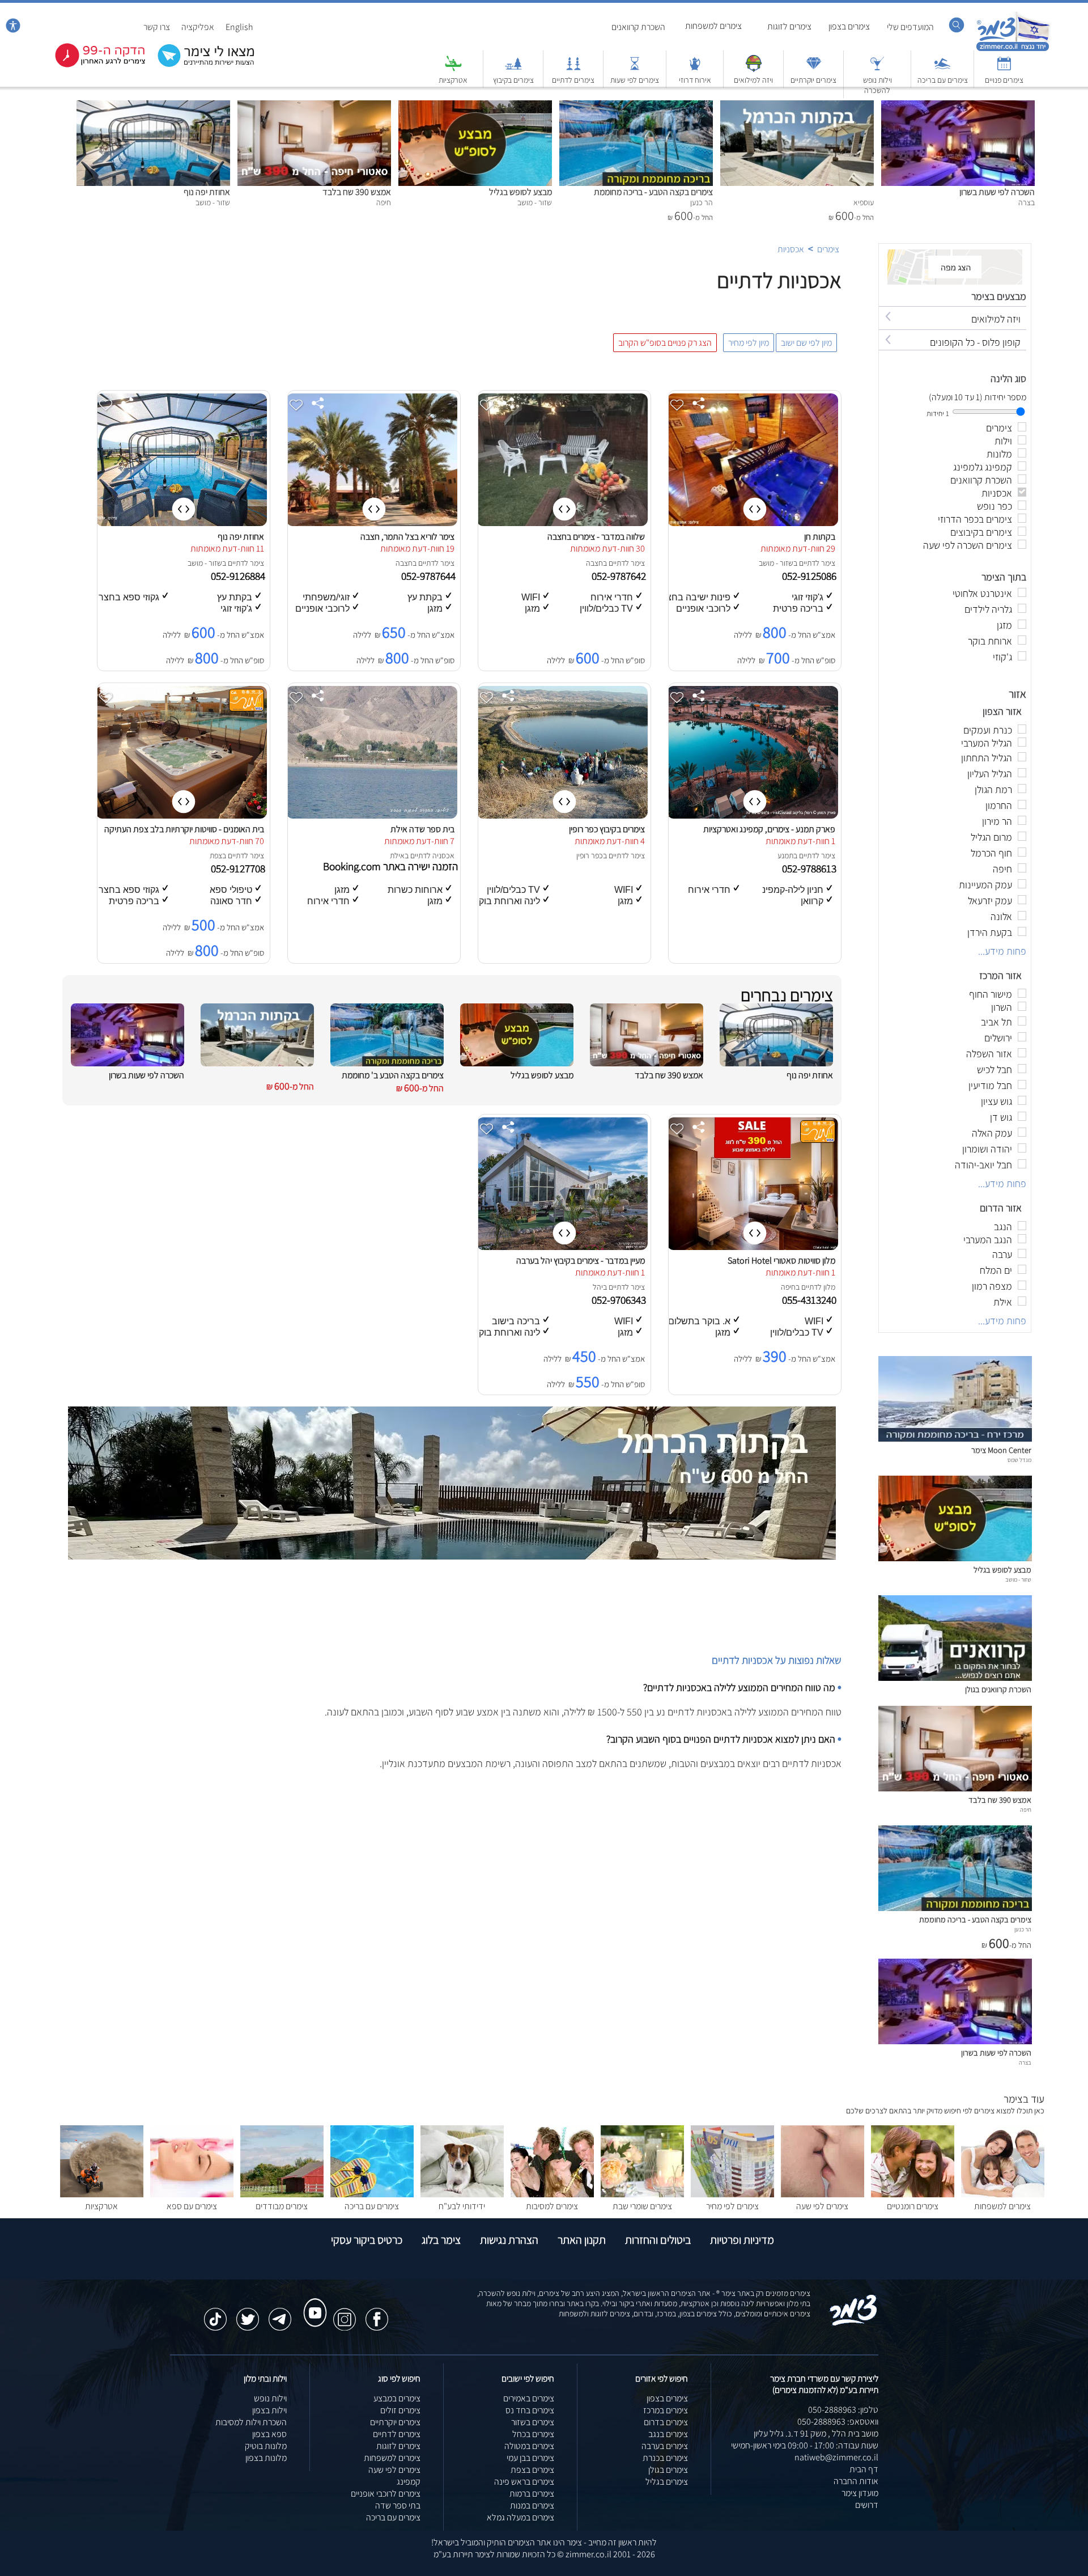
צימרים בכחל (533, 2434)
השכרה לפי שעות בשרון (997, 192)
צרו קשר (157, 27)
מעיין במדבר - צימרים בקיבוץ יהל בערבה (581, 1261)
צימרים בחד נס (530, 2410)
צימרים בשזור (533, 2422)
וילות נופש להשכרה (877, 85)
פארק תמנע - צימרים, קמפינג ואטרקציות (769, 829)
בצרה (1025, 2062)
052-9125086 (810, 576)
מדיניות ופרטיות (742, 2240)
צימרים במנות (532, 2505)
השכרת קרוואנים (638, 27)
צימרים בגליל (667, 2482)
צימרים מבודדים (282, 2206)
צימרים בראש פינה (524, 2482)
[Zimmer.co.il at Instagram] (345, 2314)
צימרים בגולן (668, 2470)
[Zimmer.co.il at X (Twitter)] (248, 2314)
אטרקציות (453, 80)
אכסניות (791, 249)
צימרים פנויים (1004, 80)
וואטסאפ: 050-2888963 (838, 2422)
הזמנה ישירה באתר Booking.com (390, 866)
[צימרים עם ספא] (192, 2194)
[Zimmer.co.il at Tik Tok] (215, 2314)
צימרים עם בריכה (943, 80)
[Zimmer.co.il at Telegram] (280, 2314)
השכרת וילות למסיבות (251, 2422)
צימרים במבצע (397, 2398)
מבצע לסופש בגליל (520, 192)
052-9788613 (810, 868)
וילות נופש (270, 2398)
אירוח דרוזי (695, 80)
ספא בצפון (269, 2434)
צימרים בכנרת (665, 2458)
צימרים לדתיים (573, 80)
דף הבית (864, 2469)
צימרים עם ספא (192, 2206)
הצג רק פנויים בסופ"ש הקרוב (665, 343)
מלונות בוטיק (266, 2446)
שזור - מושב (776, 563)
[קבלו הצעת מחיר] (200, 65)
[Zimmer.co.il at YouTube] (312, 2302)
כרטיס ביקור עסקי (367, 2240)
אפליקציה (198, 27)
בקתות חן (820, 537)
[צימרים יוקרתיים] (814, 69)
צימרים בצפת (532, 2470)
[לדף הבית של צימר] (1013, 50)
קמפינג (409, 2482)
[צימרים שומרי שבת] (642, 2194)
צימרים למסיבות (552, 2206)
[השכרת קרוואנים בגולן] (955, 1678)
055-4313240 (810, 1300)
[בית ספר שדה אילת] (372, 815)
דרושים (867, 2505)
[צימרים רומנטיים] (913, 2194)
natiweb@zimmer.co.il (836, 2457)
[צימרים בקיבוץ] (513, 69)
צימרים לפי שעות (635, 80)
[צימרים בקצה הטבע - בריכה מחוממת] (636, 106)
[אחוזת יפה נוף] (153, 106)
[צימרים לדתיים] (573, 69)
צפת (216, 855)
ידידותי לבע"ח (462, 2206)
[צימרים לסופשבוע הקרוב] (92, 65)
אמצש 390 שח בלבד (357, 192)
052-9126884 (239, 576)
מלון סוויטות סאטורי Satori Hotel (781, 1261)
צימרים (828, 249)
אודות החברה (856, 2481)
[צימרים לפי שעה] (823, 2194)
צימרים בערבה (665, 2446)
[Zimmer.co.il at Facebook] (377, 2314)
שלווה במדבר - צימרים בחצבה (596, 537)
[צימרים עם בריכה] (942, 69)
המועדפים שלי (910, 27)
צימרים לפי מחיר (732, 2206)
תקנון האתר (582, 2240)
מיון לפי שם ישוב (806, 343)
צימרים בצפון (849, 26)
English (239, 27)
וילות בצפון (269, 2410)
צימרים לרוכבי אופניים (386, 2494)
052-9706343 (620, 1300)
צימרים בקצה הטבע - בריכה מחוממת (653, 192)
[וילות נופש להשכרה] (877, 69)
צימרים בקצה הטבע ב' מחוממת (393, 1075)
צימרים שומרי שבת (642, 2206)
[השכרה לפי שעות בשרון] (958, 106)
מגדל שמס (1019, 1460)
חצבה (594, 563)
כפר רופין (590, 855)
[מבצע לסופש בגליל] (475, 106)
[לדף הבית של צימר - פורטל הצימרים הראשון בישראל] (854, 2323)
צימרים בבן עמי (530, 2458)
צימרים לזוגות (789, 26)
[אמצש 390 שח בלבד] (314, 106)
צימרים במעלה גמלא (520, 2517)
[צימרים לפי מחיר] (732, 2194)
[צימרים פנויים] (1004, 69)
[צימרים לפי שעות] (635, 69)
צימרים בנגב (668, 2434)
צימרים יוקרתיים (813, 80)
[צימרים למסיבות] (552, 2194)
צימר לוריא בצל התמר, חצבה (407, 537)
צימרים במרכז (666, 2410)
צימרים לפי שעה (822, 2206)
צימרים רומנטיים (913, 2206)
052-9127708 (239, 868)
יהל (598, 1287)
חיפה (788, 1287)
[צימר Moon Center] (955, 1439)
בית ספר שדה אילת (422, 829)
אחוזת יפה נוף (207, 192)
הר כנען (1023, 1929)
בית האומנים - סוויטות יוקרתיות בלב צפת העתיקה (184, 829)
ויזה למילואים (753, 80)
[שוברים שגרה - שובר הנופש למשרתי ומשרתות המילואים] (754, 69)
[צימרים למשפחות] (1003, 2194)
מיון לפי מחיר (749, 343)
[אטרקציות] (453, 69)
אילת (397, 855)
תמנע (785, 855)
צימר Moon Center (1001, 1450)
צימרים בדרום (666, 2422)
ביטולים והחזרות (658, 2240)
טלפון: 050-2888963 (843, 2410)
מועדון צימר (860, 2493)
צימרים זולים (400, 2410)
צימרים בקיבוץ (513, 80)
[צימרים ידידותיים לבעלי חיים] (462, 2194)
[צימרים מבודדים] (282, 2194)
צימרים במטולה (529, 2446)
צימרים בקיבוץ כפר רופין (607, 829)
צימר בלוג (441, 2240)
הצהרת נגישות (509, 2240)
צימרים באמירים (529, 2398)
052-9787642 (620, 576)
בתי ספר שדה (398, 2505)
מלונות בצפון (266, 2458)
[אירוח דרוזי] (695, 69)
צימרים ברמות (532, 2494)
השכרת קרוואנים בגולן (998, 1689)
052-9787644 (430, 576)
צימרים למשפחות (713, 26)
